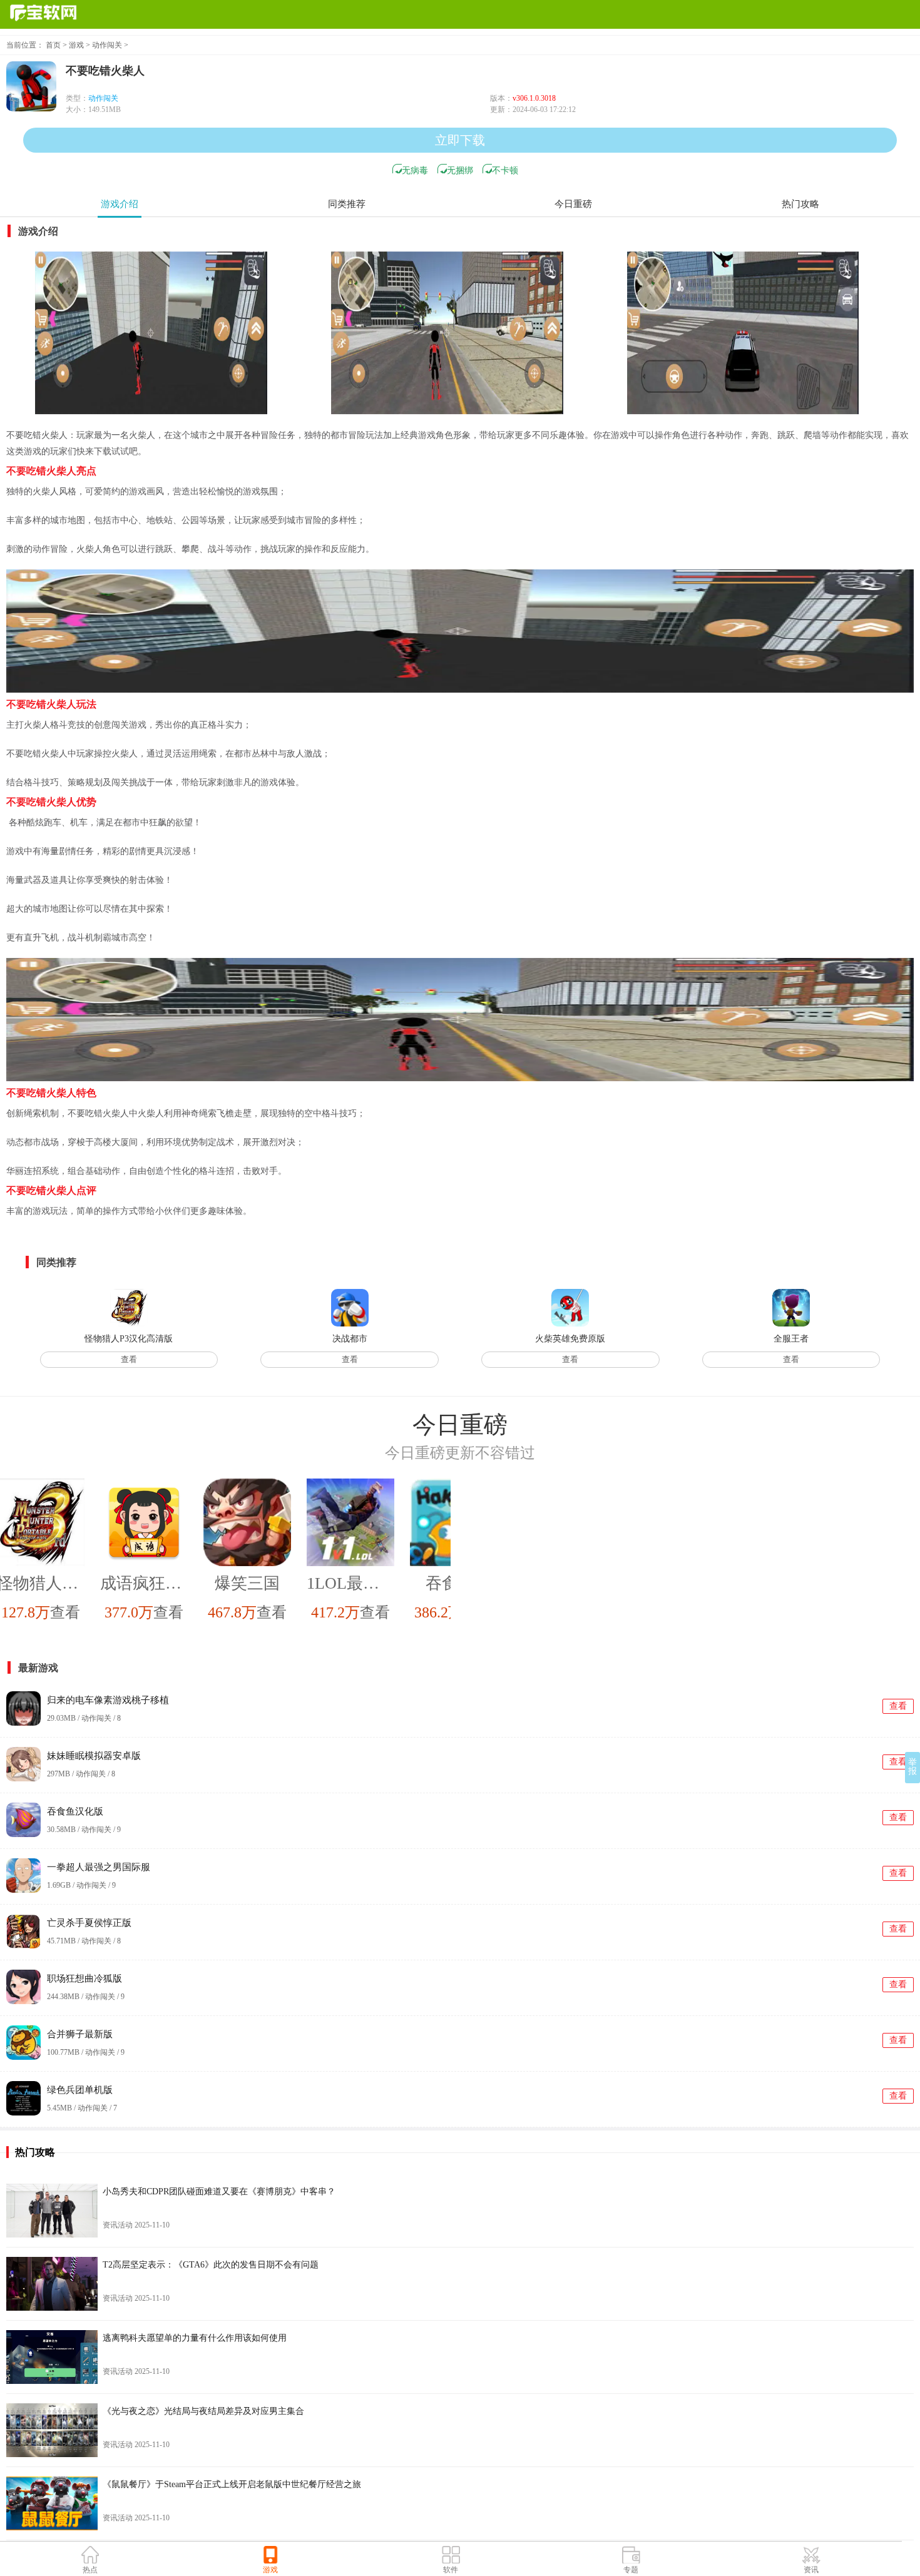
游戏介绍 (120, 204)
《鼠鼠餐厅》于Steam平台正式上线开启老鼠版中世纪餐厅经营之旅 (232, 2484)
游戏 (76, 45)
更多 (907, 1424)
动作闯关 (107, 45)
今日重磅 (573, 204)
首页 (53, 45)
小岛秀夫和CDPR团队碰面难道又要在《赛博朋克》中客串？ (219, 2192)
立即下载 (460, 140)
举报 (912, 1767)
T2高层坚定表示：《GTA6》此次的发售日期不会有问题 (211, 2265)
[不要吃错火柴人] (151, 333)
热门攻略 (800, 204)
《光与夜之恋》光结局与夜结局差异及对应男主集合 (203, 2411)
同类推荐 (347, 204)
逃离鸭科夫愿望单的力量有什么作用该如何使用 (195, 2338)
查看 (129, 1359)
